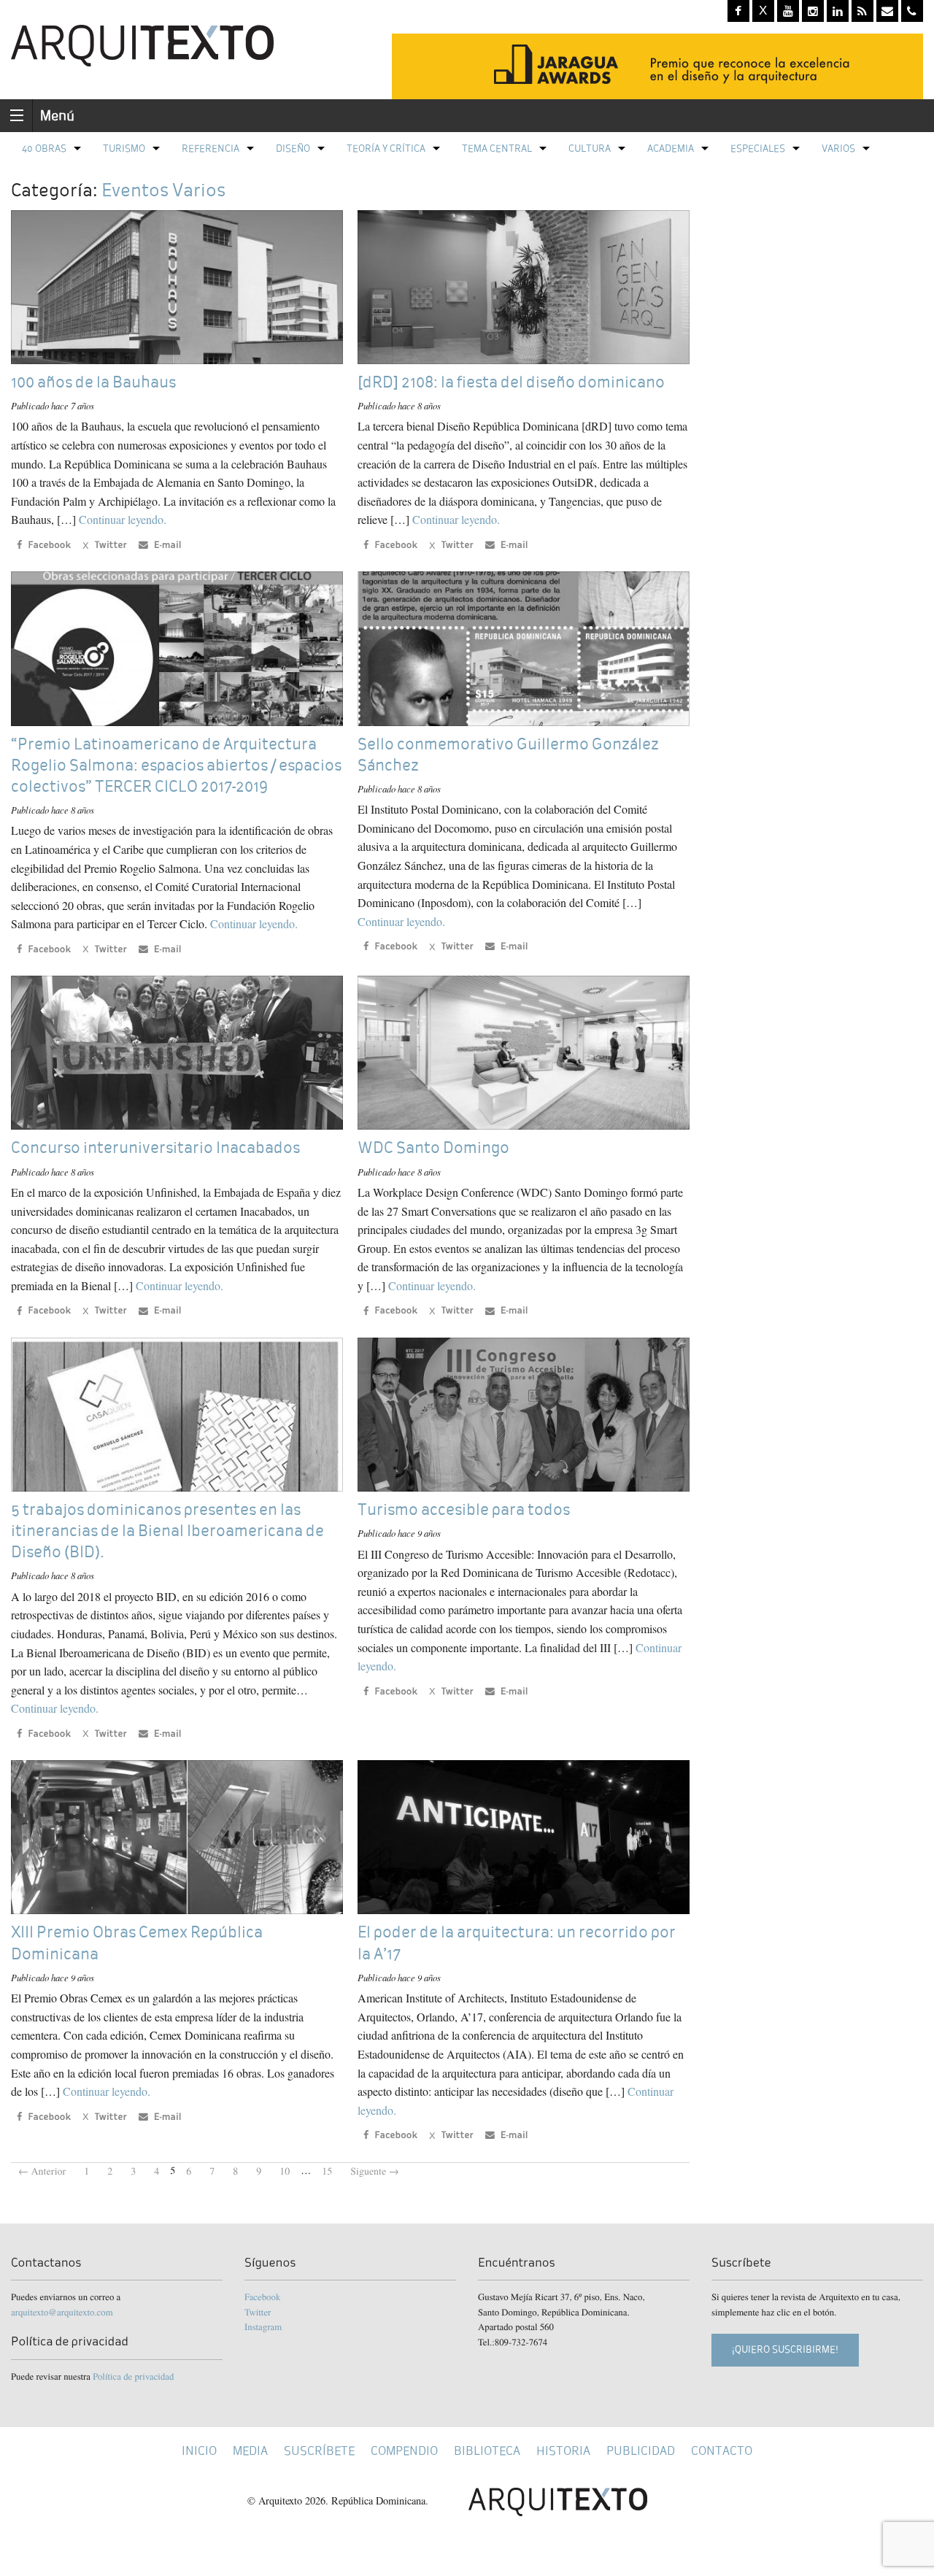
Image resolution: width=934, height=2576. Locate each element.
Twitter (258, 2312)
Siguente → (375, 2171)
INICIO (199, 2451)
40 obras (44, 149)
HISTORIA (563, 2451)
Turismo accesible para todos (464, 1509)
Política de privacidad (133, 2376)
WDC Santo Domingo (433, 1148)
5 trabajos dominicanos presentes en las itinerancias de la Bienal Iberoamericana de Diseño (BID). (167, 1531)
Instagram (263, 2326)
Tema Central (497, 149)
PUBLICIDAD (641, 2451)
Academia (671, 149)
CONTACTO (722, 2451)
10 (285, 2171)
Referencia (211, 149)
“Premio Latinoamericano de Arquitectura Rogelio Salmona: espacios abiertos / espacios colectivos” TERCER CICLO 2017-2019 (176, 765)
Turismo (124, 149)
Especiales (758, 149)
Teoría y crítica (386, 149)
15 (327, 2171)
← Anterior (42, 2171)
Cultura (590, 149)
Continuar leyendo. (123, 519)
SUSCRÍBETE (319, 2451)
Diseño (293, 149)
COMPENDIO (404, 2451)
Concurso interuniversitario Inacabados (155, 1148)
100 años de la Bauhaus (93, 382)
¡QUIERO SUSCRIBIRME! (785, 2349)
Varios (838, 149)
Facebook (262, 2297)
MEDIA (250, 2451)
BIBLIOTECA (487, 2451)
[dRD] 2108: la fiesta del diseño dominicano (511, 382)
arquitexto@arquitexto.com (62, 2312)
